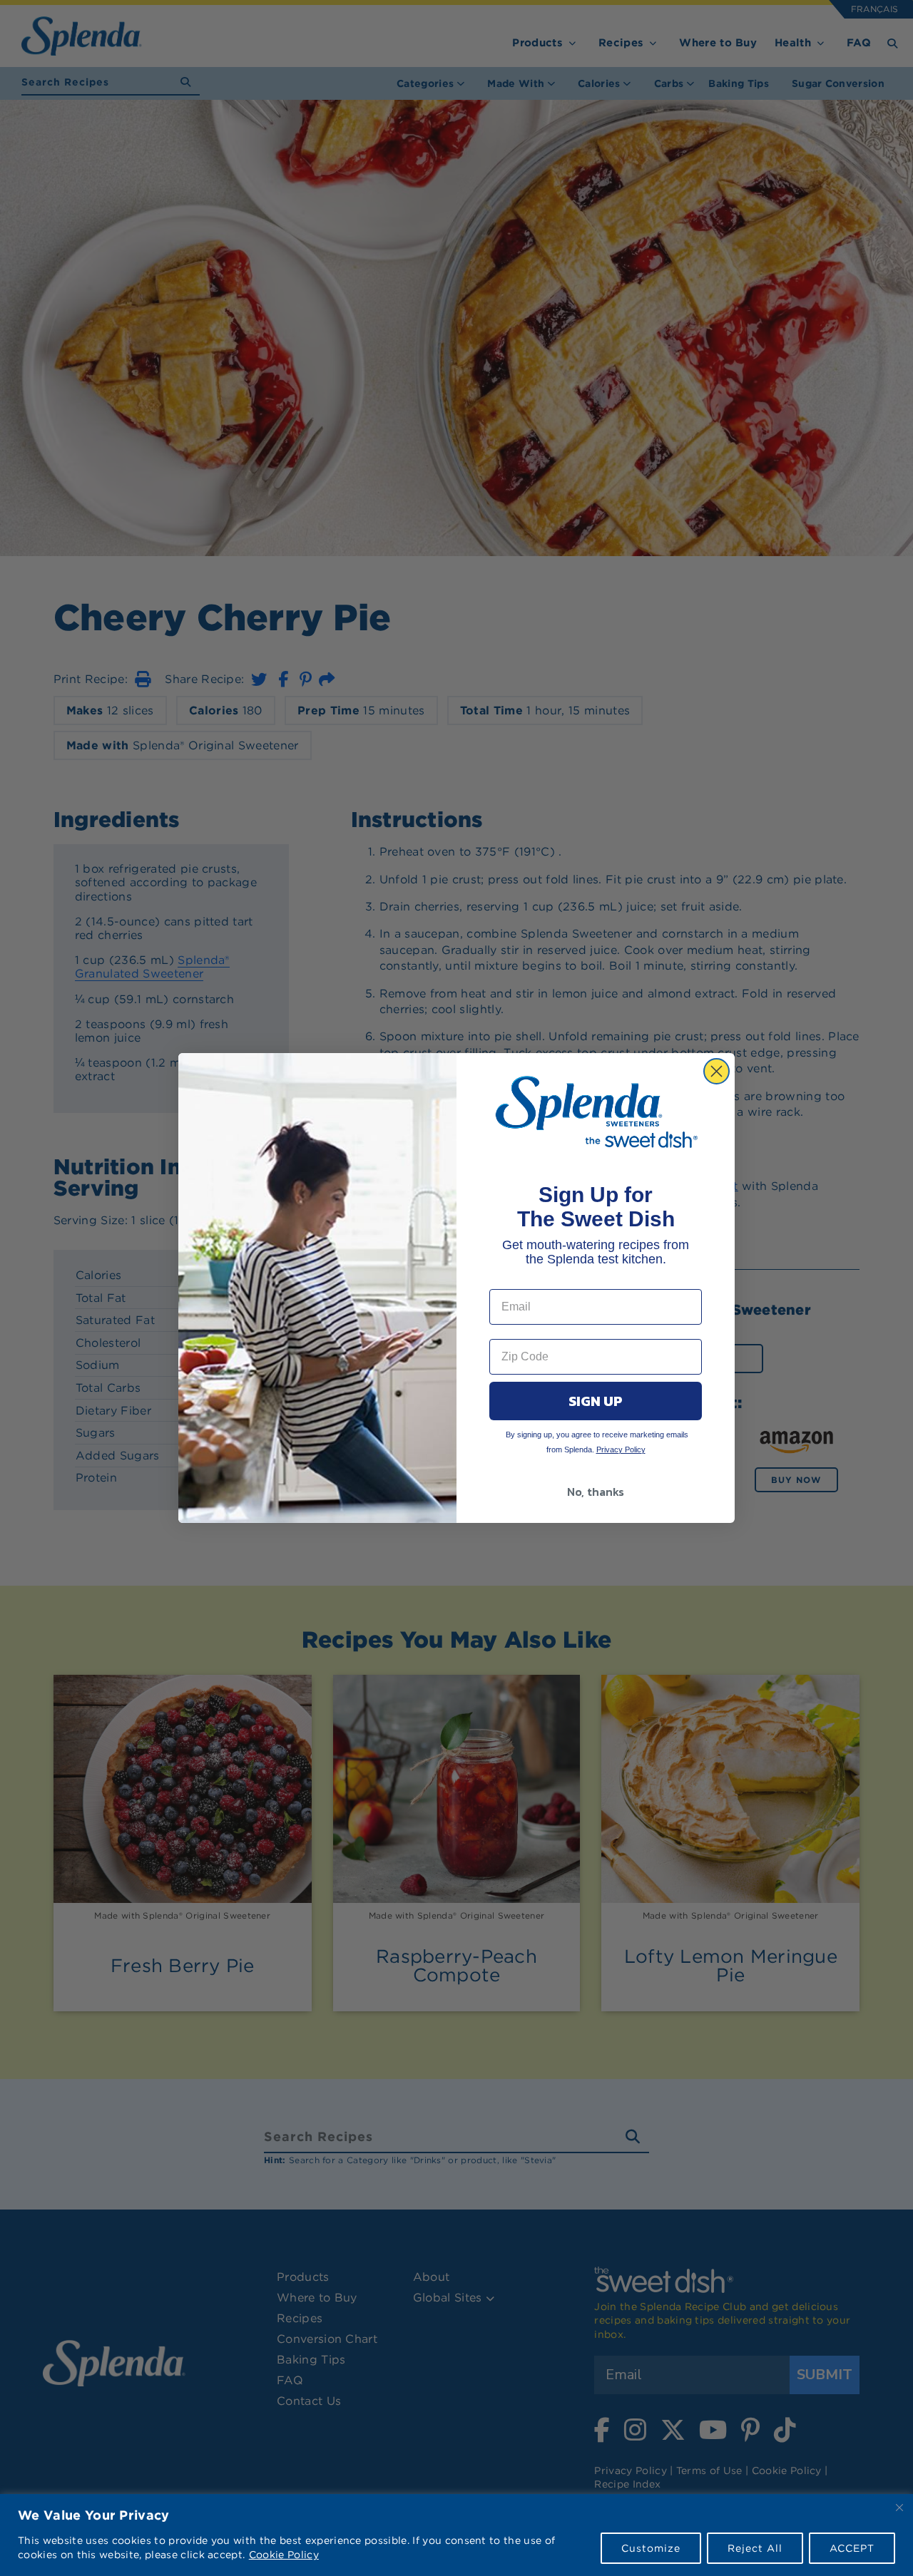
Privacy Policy (621, 1449)
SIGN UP (596, 1401)
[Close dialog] (716, 1071)
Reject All (755, 2548)
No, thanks (596, 1492)
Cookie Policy (284, 2555)
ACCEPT (852, 2548)
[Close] (899, 2508)
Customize (651, 2548)
